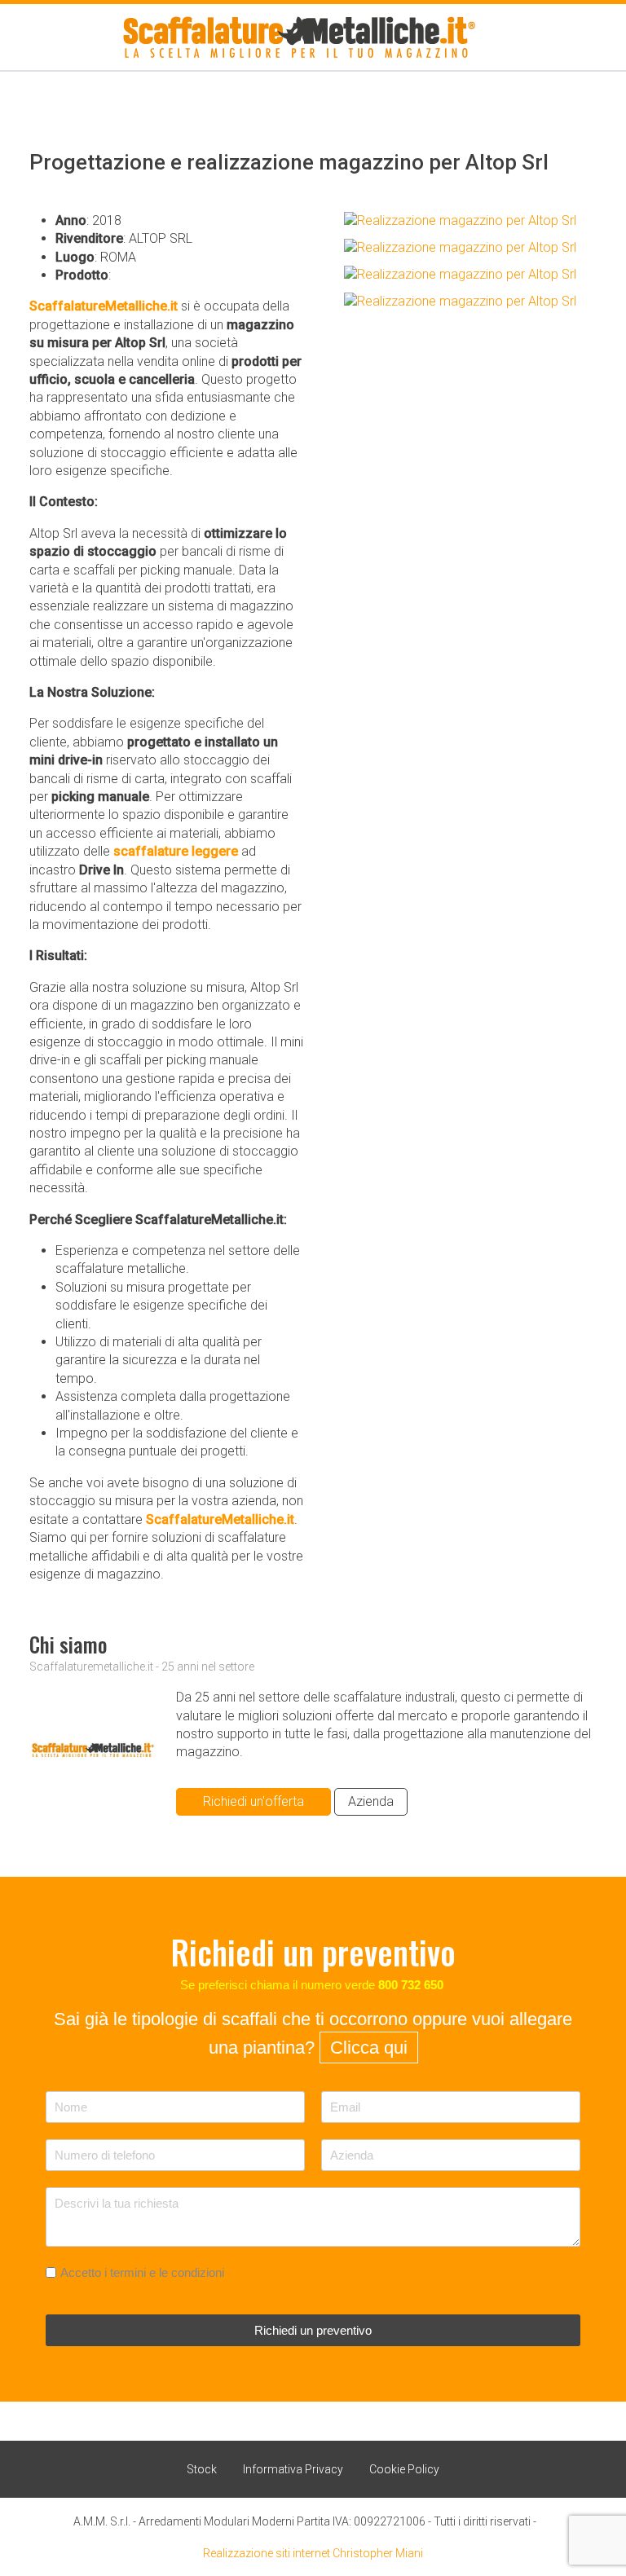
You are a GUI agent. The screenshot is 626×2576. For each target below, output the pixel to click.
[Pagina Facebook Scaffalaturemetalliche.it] (546, 2519)
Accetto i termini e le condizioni (142, 2272)
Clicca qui (369, 2048)
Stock (202, 2469)
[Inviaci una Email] (574, 37)
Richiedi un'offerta (253, 1801)
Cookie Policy (404, 2469)
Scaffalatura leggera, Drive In (196, 275)
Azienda (371, 1801)
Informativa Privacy (293, 2469)
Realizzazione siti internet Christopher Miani (313, 2553)
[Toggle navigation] (15, 37)
